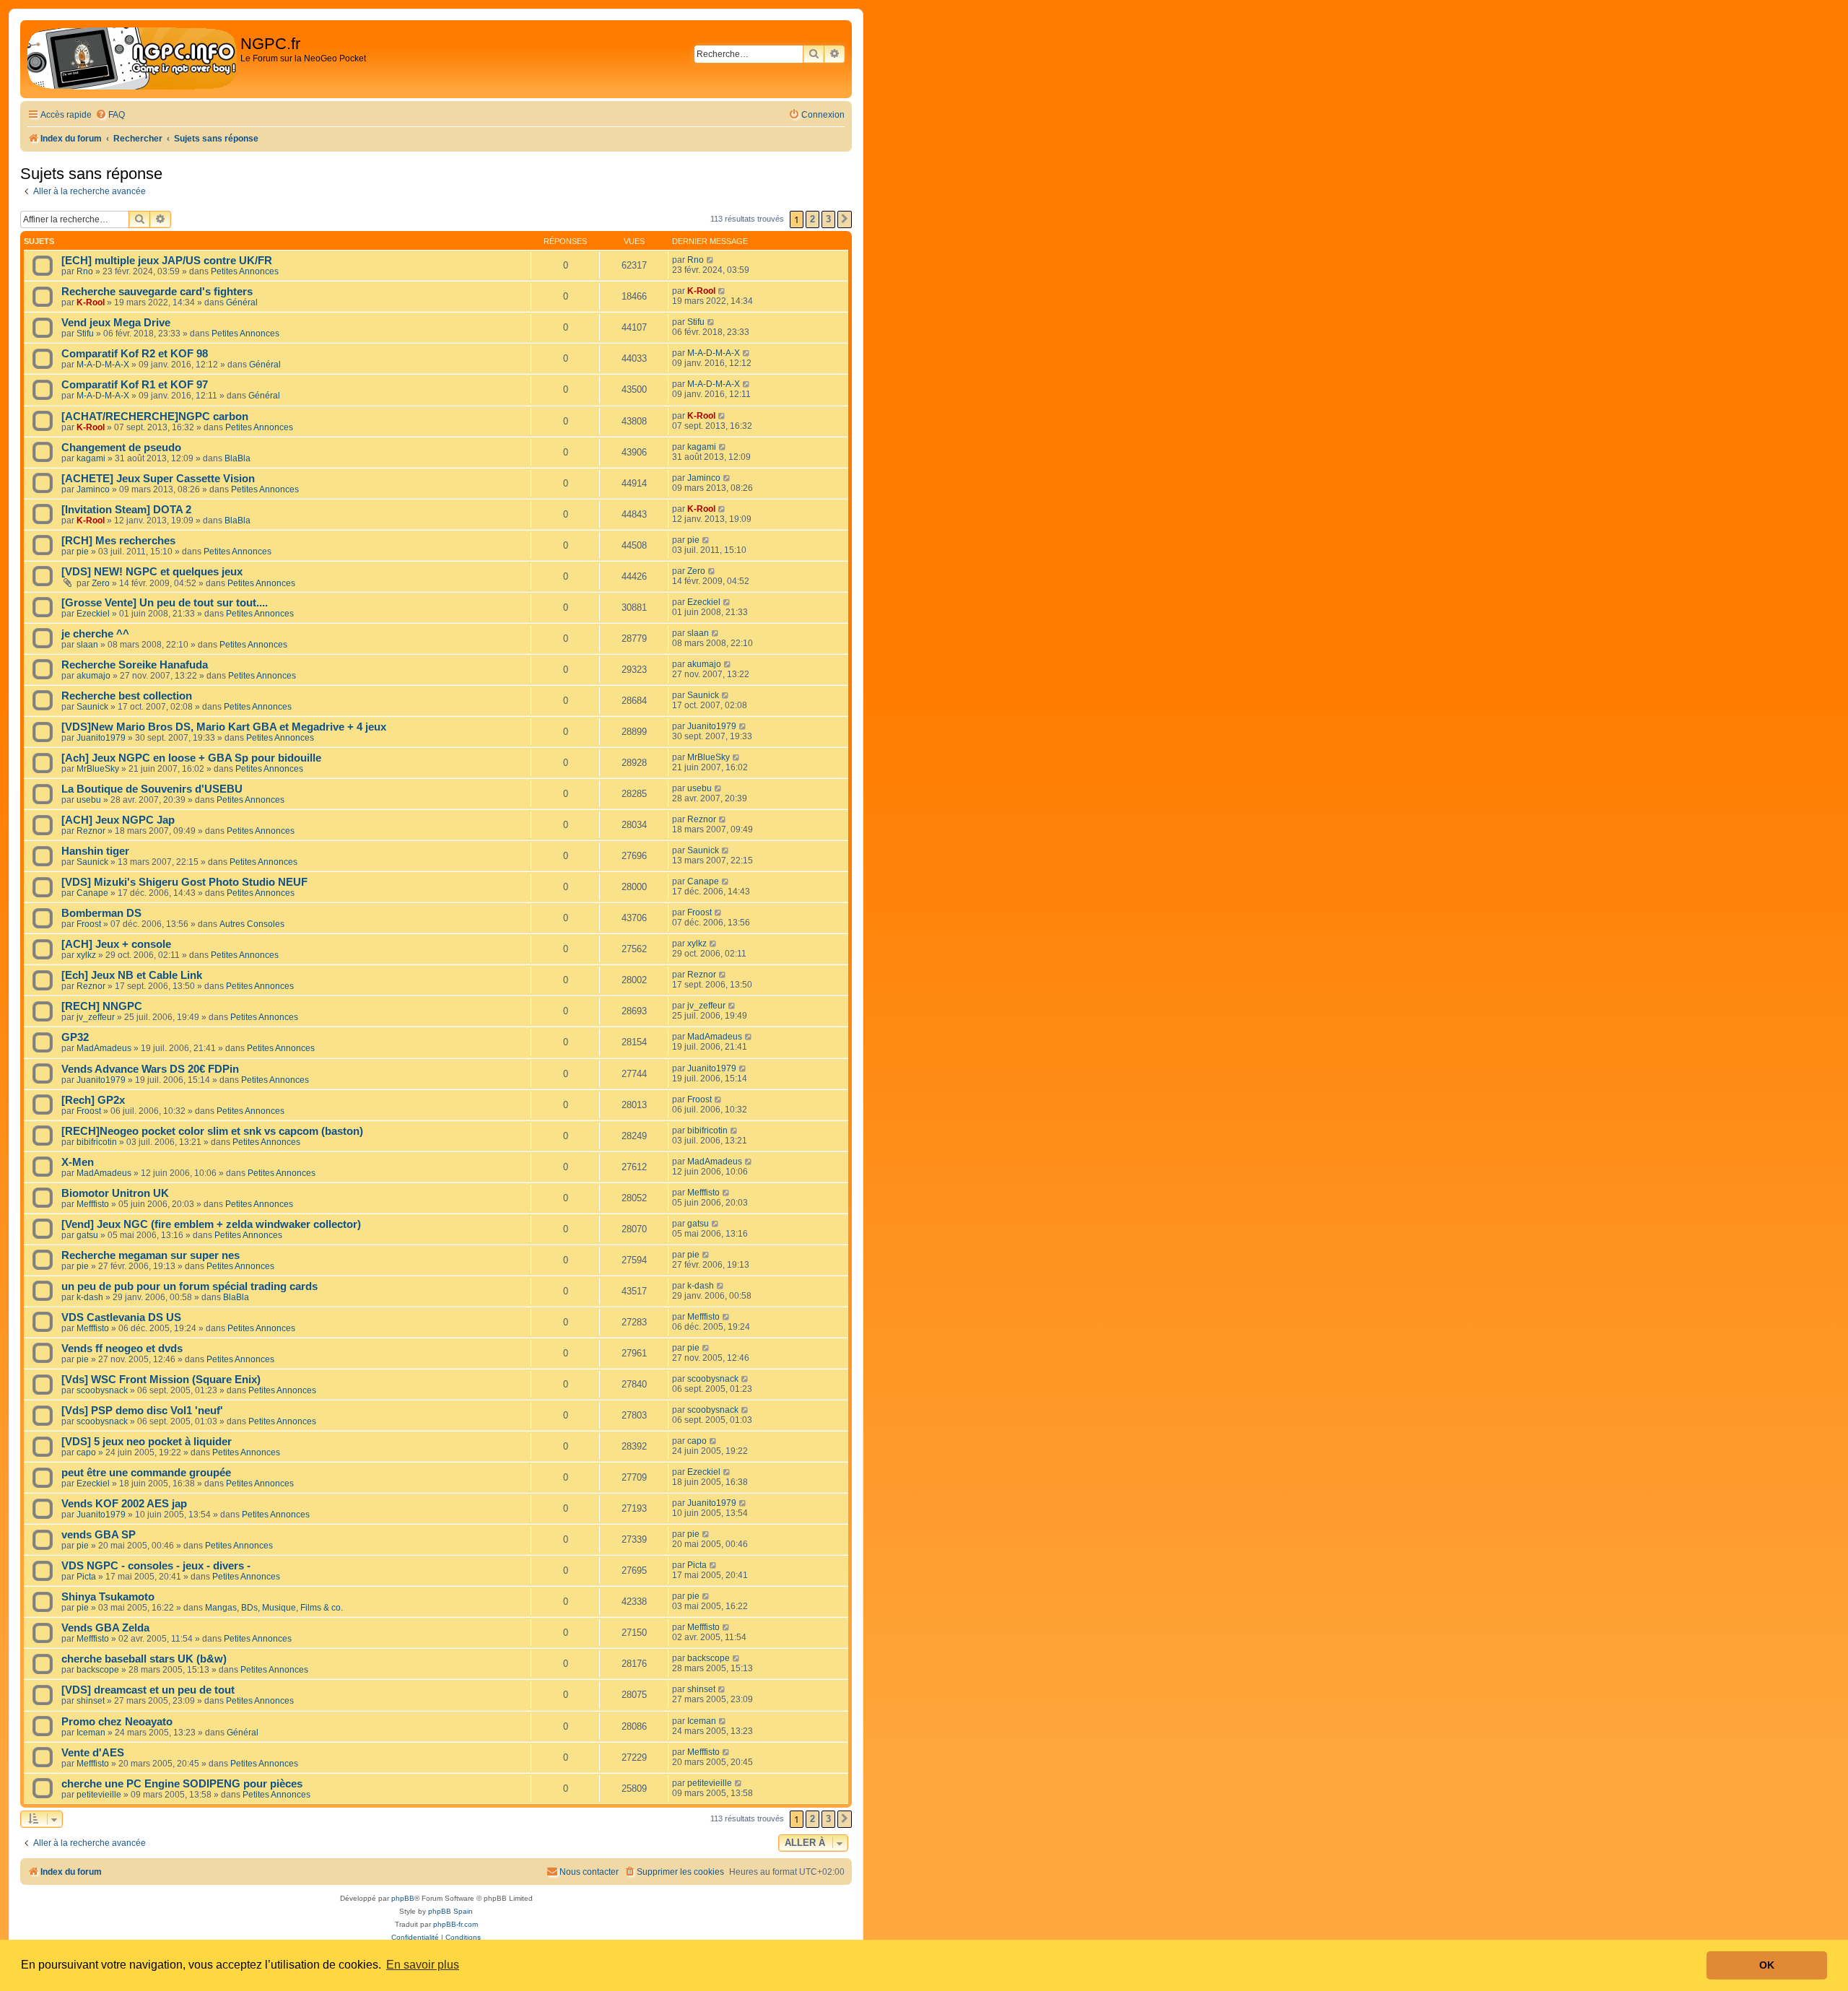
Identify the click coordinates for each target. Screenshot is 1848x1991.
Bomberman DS (101, 913)
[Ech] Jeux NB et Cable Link (132, 975)
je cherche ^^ (95, 634)
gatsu (87, 1235)
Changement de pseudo (121, 448)
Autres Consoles (252, 924)
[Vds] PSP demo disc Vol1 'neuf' (142, 1411)
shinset (91, 1701)
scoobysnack (102, 1390)
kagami (91, 458)
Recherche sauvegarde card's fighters (157, 292)
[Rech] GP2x (93, 1100)
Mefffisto (93, 1204)
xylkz (86, 955)
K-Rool (91, 302)
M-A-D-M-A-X (103, 365)
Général (242, 302)
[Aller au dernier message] (711, 260)
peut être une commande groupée (146, 1473)
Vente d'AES (93, 1753)
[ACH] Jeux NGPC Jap (118, 820)
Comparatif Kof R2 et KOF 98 (135, 354)
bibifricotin (97, 1142)
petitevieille (99, 1795)
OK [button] (1767, 1965)
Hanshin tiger (95, 851)
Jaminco (93, 489)
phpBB (403, 1898)
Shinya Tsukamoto (108, 1597)
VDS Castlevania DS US (121, 1317)
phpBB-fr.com (456, 1924)
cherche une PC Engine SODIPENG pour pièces (182, 1784)
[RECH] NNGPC (102, 1006)
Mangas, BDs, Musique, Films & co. (274, 1608)
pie (83, 552)
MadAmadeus (104, 1048)
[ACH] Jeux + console (116, 944)
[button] (845, 219)
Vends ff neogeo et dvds (122, 1349)
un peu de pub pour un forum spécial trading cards (189, 1286)
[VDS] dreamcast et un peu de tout (148, 1690)
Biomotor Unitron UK (115, 1193)
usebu (89, 800)
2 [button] (812, 219)
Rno (85, 271)
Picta (86, 1577)
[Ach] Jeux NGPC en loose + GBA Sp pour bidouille (191, 758)
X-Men (78, 1162)
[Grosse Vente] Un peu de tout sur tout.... (165, 603)
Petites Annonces (245, 271)
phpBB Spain (450, 1911)
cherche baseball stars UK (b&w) (144, 1659)
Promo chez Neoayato (117, 1722)
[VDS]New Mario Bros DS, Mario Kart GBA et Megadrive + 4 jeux (224, 727)
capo (86, 1452)
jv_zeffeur (96, 1017)
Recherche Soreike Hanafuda (135, 665)
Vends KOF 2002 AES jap (124, 1504)
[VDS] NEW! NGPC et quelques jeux (152, 572)
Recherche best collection (127, 696)
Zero (101, 583)
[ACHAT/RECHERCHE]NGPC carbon (155, 417)
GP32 (75, 1037)
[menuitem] (110, 115)
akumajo (93, 676)
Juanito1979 (101, 738)
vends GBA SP (99, 1535)
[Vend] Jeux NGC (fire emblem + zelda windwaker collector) (211, 1224)
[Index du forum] (132, 59)
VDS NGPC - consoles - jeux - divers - (156, 1566)
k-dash (90, 1297)
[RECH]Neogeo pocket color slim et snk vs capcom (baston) (212, 1131)
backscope (98, 1670)
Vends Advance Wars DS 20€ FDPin (150, 1069)
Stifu (85, 334)
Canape (92, 893)
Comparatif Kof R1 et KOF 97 (135, 385)
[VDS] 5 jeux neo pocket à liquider (147, 1442)
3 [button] (828, 219)
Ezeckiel (93, 614)
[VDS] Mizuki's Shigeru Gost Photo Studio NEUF (184, 882)
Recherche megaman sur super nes (151, 1255)
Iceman (91, 1733)
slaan (87, 645)
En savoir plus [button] (423, 1965)
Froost (89, 924)
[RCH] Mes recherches (118, 541)
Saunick (92, 707)
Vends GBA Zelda (105, 1628)
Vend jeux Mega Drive (116, 323)
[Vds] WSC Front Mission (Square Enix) (161, 1380)
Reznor (91, 831)
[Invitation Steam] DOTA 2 (126, 510)
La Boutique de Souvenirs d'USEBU (152, 789)
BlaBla (237, 458)
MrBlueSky (98, 769)
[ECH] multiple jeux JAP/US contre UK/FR (167, 261)
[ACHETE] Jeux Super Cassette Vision (158, 479)
